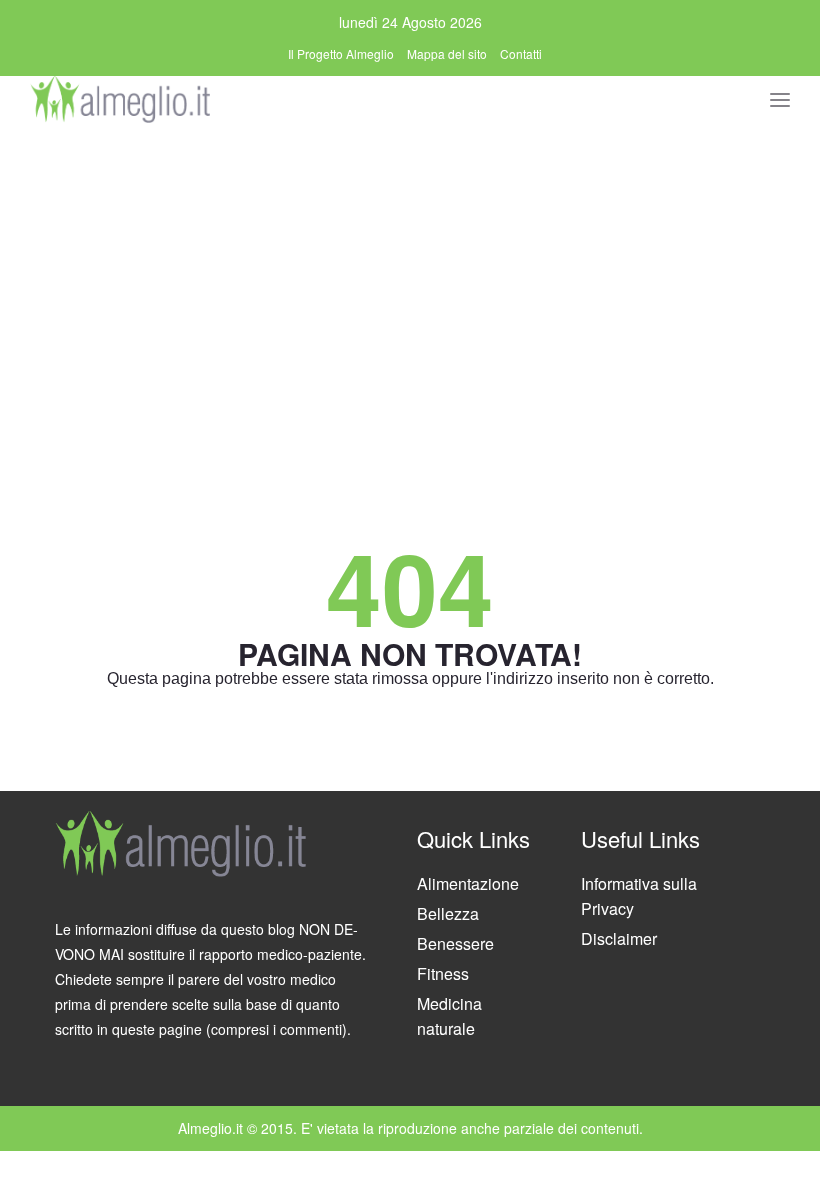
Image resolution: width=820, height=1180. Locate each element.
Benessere (455, 943)
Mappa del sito (447, 53)
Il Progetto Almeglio (341, 53)
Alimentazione (468, 883)
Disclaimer (619, 938)
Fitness (443, 973)
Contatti (521, 53)
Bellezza (448, 913)
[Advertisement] (410, 277)
